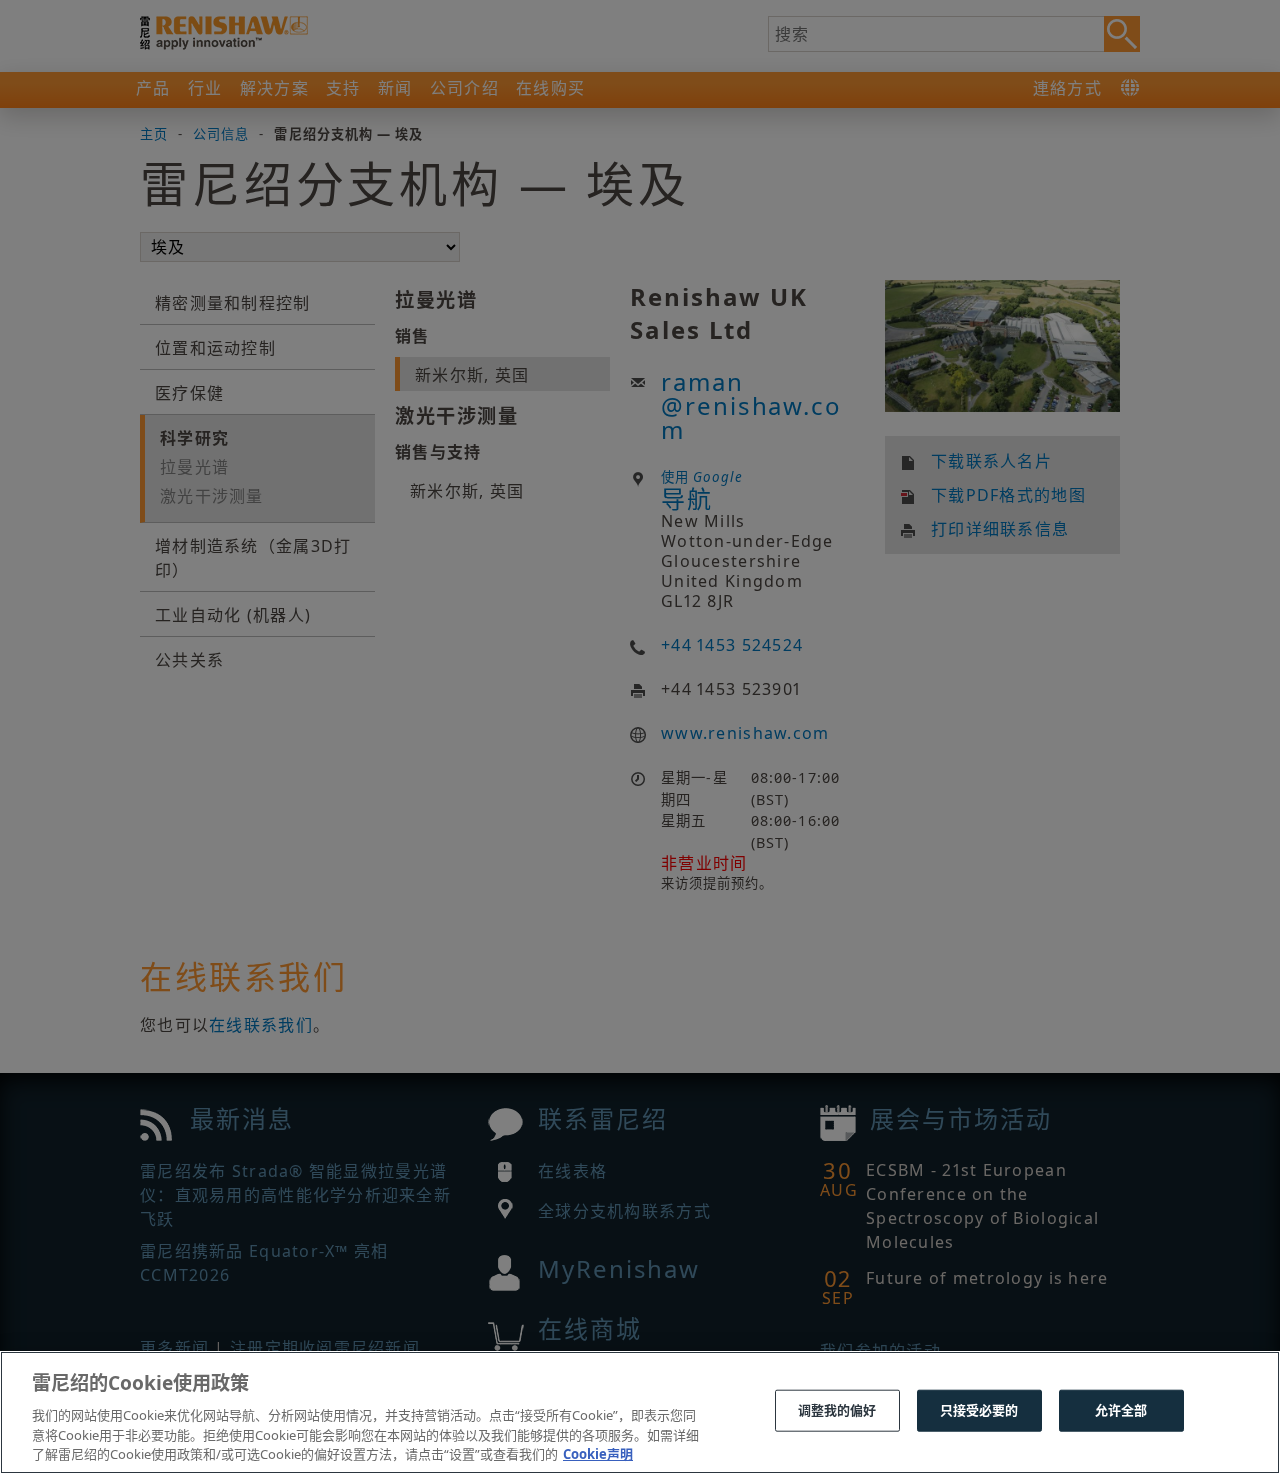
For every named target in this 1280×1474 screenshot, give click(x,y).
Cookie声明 (598, 1453)
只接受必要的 (979, 1410)
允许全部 (1121, 1410)
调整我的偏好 (837, 1410)
